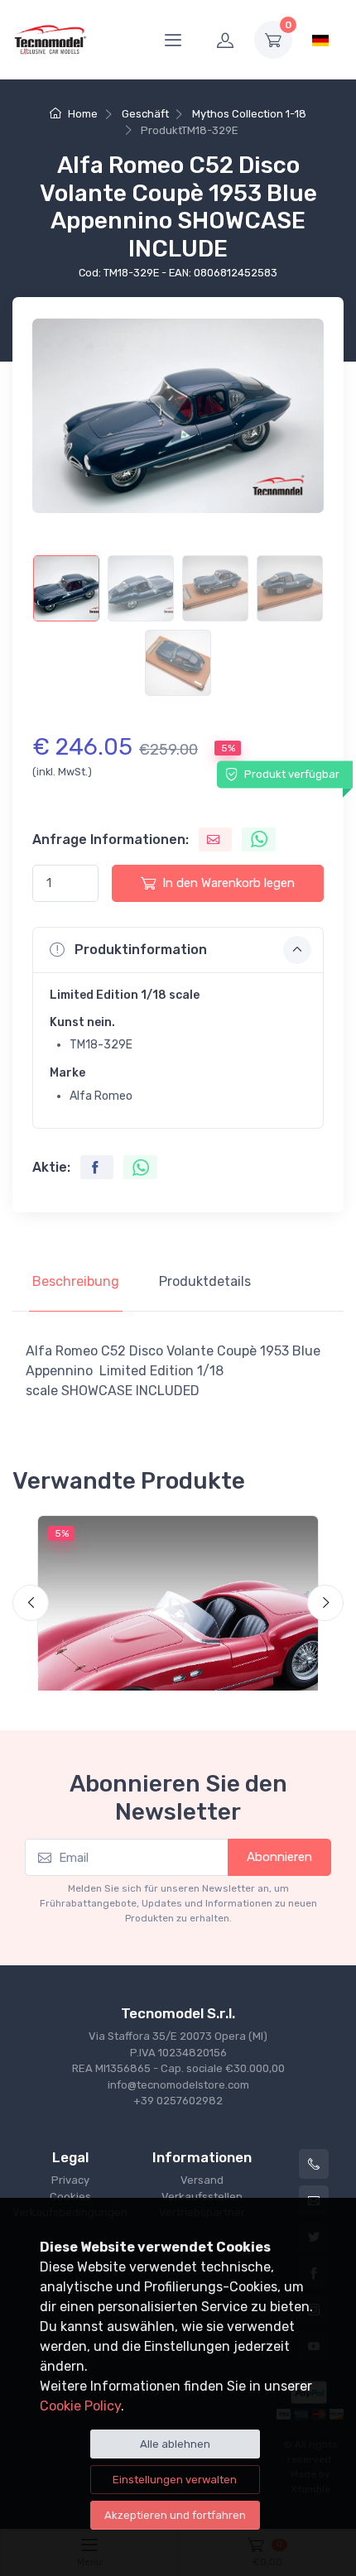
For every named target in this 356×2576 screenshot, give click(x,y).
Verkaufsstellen (202, 2197)
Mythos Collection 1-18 (249, 114)
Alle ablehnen (175, 2444)
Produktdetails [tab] (205, 1281)
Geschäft (145, 114)
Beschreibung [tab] (76, 1281)
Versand (202, 2180)
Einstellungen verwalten (175, 2480)
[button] (178, 950)
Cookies (70, 2197)
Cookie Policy (80, 2406)
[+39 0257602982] (314, 2164)
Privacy (70, 2180)
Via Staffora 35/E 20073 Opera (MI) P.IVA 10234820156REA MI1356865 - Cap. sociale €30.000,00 (178, 2052)
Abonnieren (279, 1857)
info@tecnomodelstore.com (178, 2085)
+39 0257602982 (178, 2101)
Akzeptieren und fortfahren (175, 2515)
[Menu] (173, 40)
